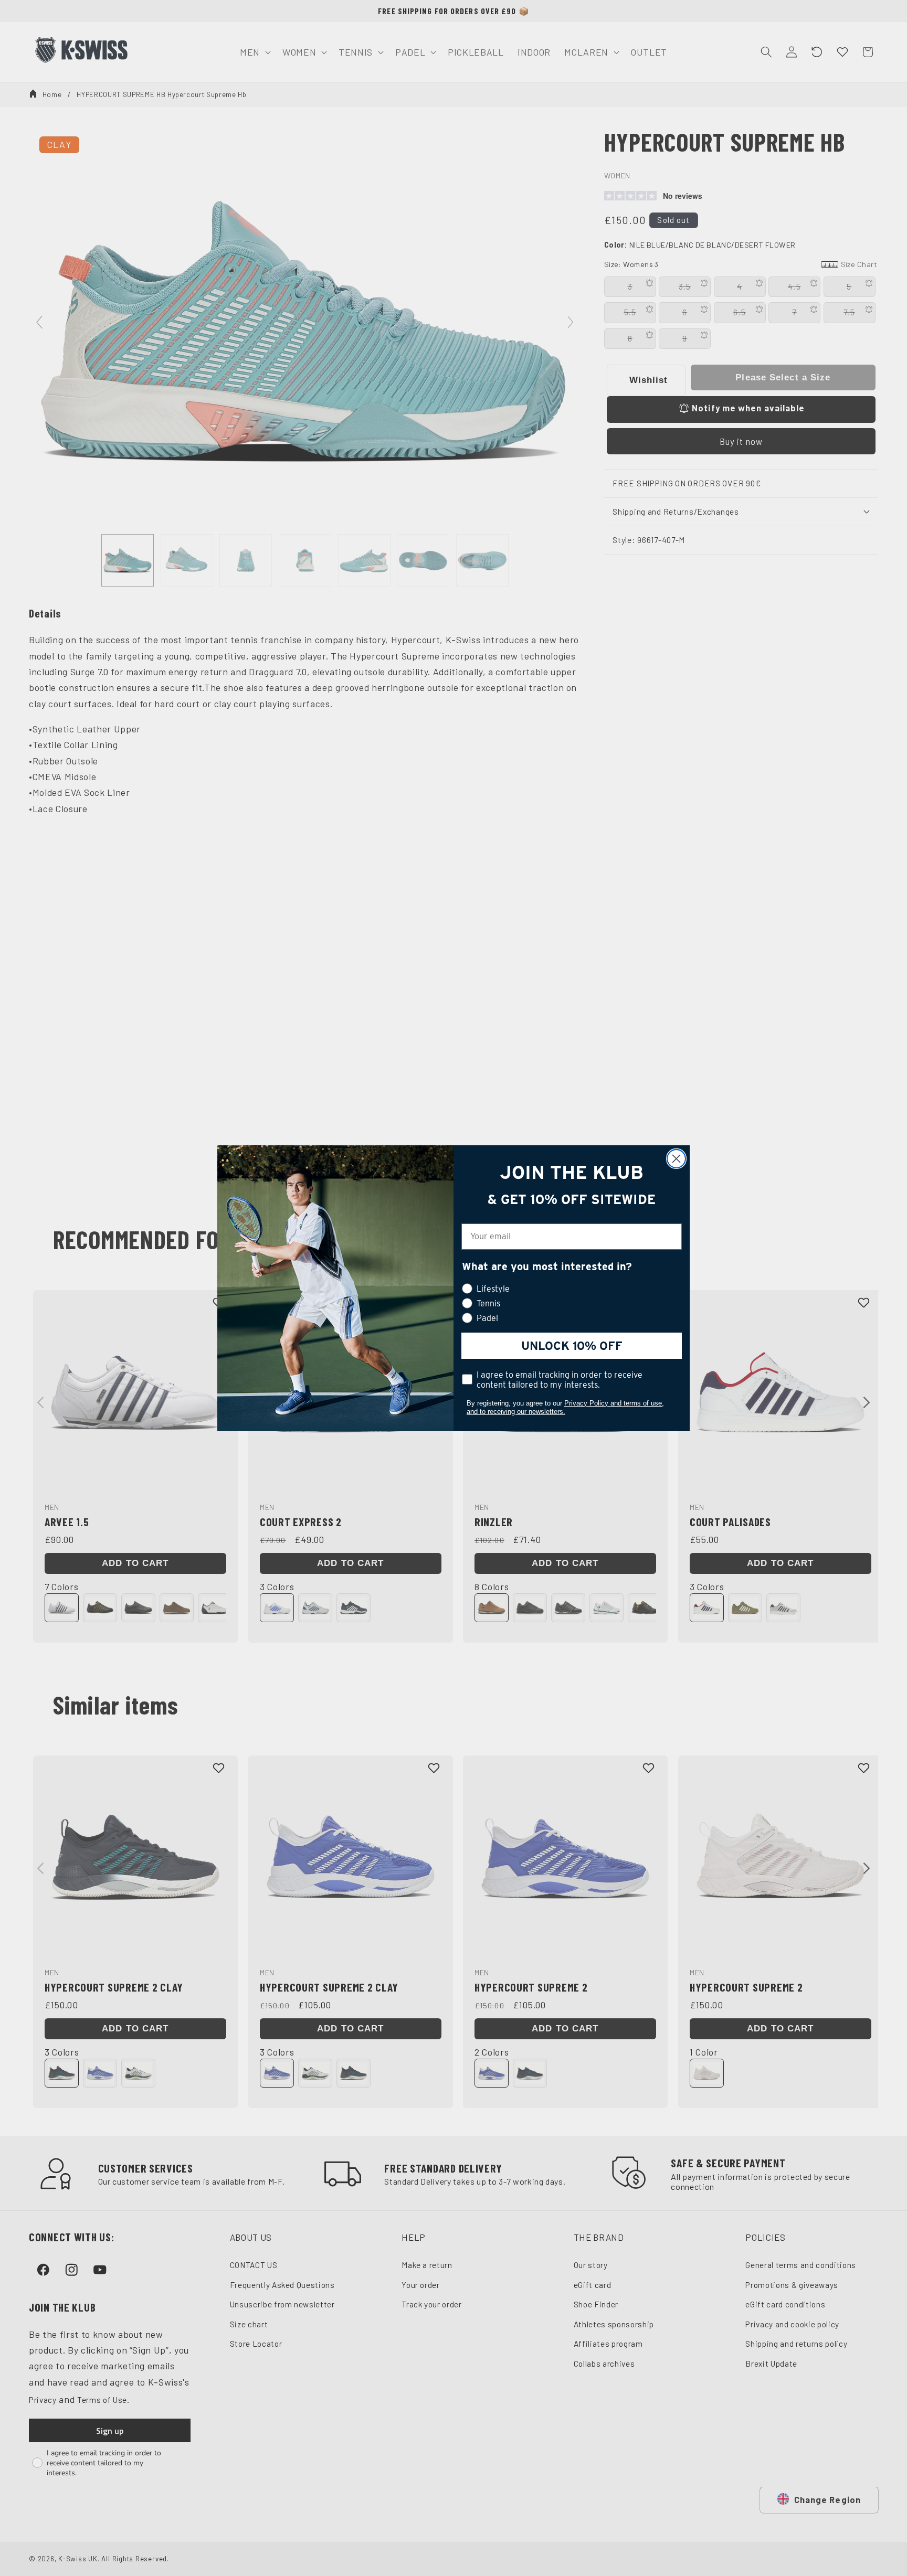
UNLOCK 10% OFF (572, 1346)
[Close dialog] (676, 1159)
